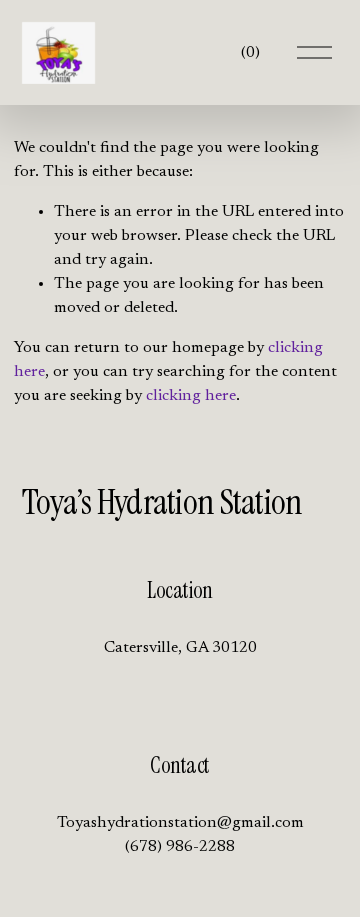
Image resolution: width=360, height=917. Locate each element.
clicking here (191, 396)
